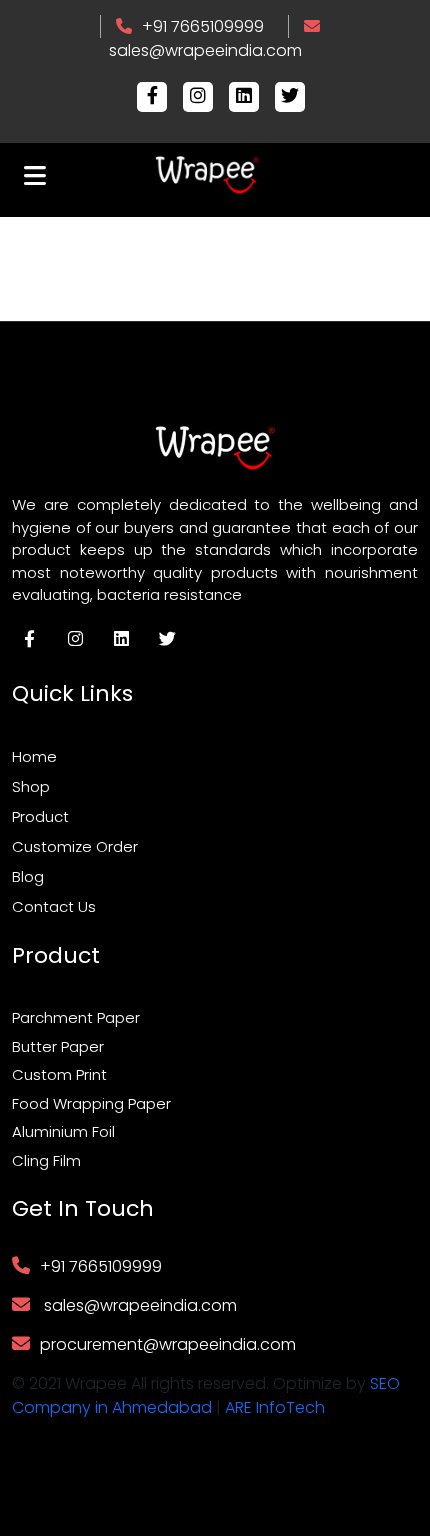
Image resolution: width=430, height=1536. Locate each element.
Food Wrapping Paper (91, 1103)
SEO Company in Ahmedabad (206, 1395)
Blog (28, 876)
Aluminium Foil (63, 1131)
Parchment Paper (76, 1017)
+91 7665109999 (203, 26)
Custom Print (59, 1074)
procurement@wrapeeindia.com (168, 1344)
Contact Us (54, 906)
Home (34, 756)
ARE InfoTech (275, 1407)
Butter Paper (58, 1046)
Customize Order (75, 846)
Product (40, 816)
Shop (31, 786)
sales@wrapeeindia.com (205, 50)
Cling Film (46, 1160)
